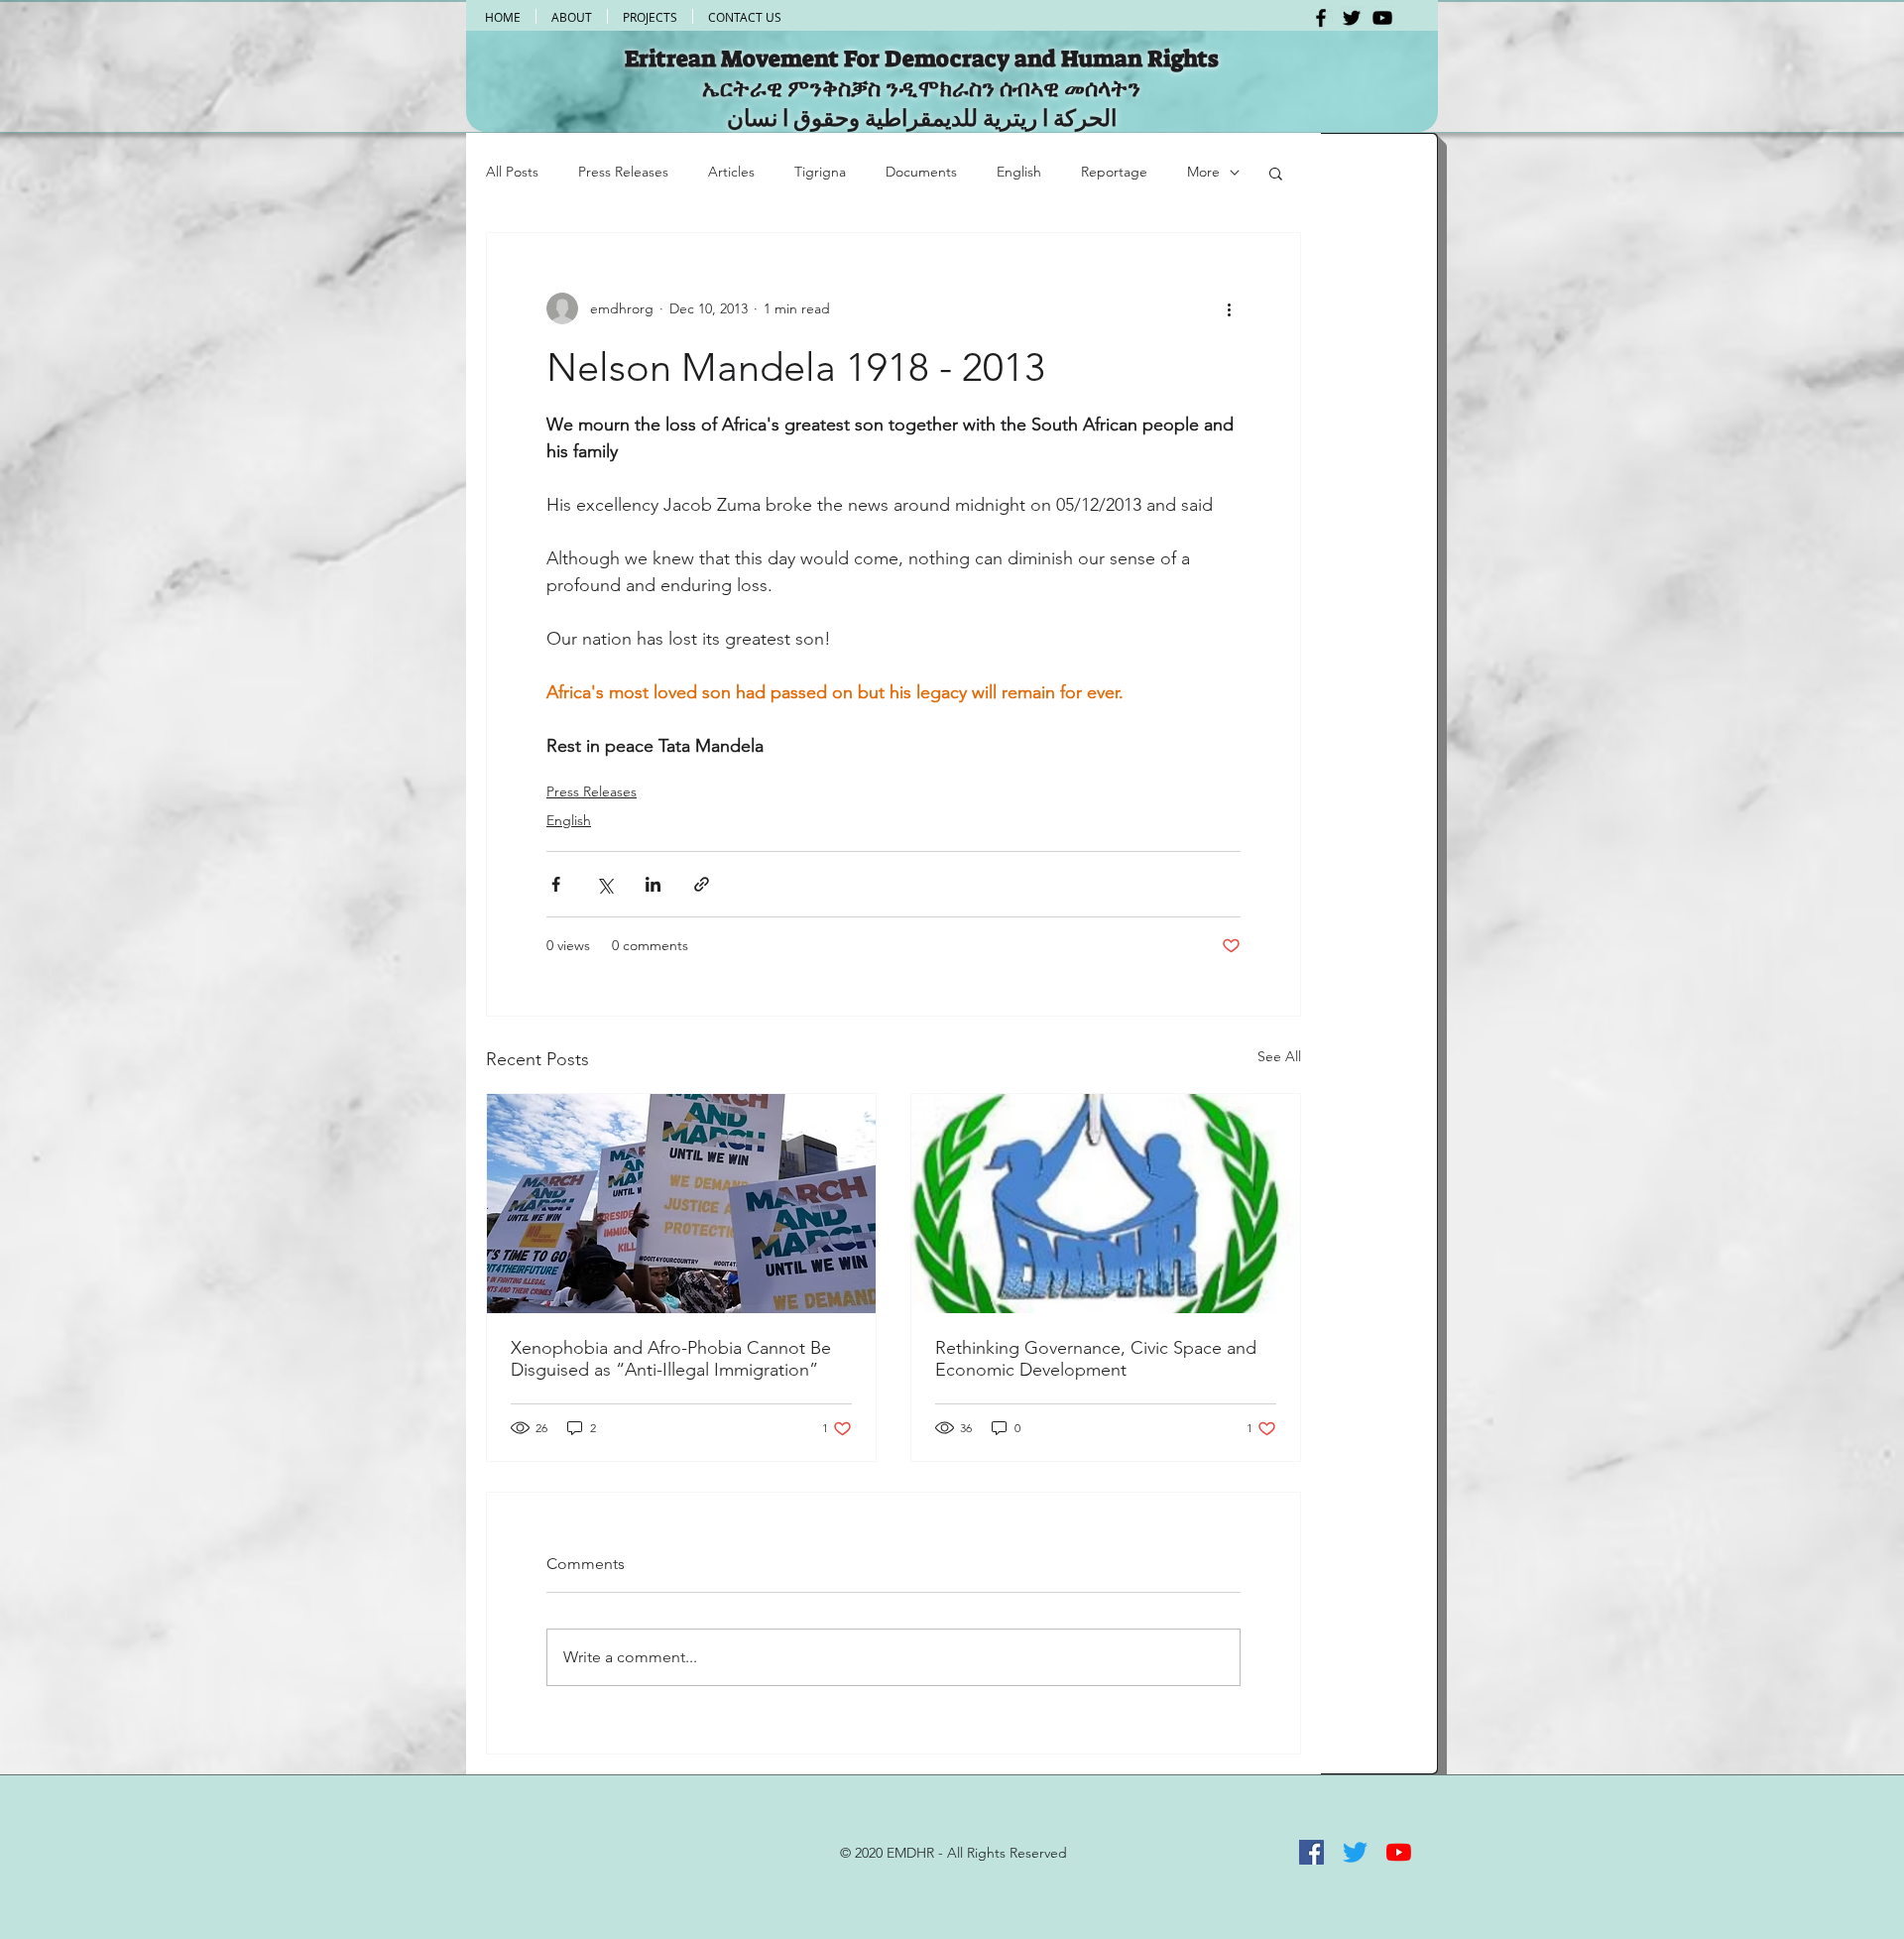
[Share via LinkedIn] (653, 884)
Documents (921, 172)
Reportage (1114, 172)
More (1203, 172)
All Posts (512, 172)
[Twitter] (1352, 18)
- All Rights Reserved (1001, 1853)
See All (1279, 1056)
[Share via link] (702, 884)
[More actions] (1229, 308)
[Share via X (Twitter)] (604, 884)
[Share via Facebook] (556, 884)
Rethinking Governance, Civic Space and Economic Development (1096, 1359)
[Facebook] (1321, 18)
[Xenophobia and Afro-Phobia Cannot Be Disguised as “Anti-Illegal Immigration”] (681, 1204)
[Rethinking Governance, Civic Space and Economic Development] (1106, 1204)
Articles (731, 172)
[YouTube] (1382, 18)
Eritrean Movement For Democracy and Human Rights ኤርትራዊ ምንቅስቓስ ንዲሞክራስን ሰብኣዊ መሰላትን (922, 73)
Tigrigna (820, 172)
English (1019, 172)
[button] (1276, 173)
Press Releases (623, 172)
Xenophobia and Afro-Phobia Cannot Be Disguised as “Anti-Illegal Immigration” (671, 1359)
